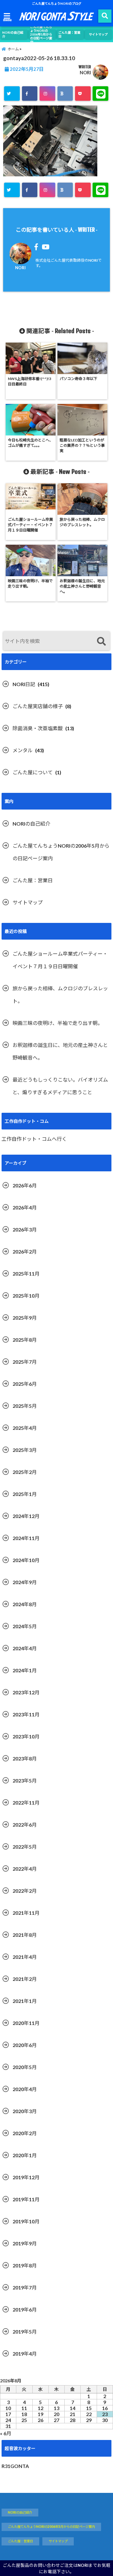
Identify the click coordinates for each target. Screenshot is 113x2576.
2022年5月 (25, 1847)
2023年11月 (26, 1714)
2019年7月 (25, 2287)
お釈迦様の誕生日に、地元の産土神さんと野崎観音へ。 (60, 1051)
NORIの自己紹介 (13, 34)
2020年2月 (25, 2133)
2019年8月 (25, 2265)
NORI (85, 73)
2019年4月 (25, 2354)
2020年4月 (25, 2089)
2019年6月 (25, 2309)
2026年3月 (25, 1229)
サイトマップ (98, 34)
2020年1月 (25, 2155)
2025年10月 (26, 1296)
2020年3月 (25, 2111)
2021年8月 (25, 1935)
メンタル (23, 750)
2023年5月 (25, 1780)
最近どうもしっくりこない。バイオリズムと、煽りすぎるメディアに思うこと (60, 1086)
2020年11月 (26, 2023)
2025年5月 (25, 1406)
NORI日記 (24, 684)
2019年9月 (25, 2243)
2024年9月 (25, 1582)
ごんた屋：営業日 (69, 34)
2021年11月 (26, 1913)
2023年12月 (26, 1692)
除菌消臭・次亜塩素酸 (38, 728)
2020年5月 (25, 2067)
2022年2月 (25, 1891)
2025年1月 (25, 1494)
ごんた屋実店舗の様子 (38, 706)
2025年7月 (25, 1362)
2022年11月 (26, 1803)
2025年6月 (25, 1384)
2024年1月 (25, 1670)
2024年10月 (26, 1560)
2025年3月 (25, 1450)
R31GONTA (15, 2466)
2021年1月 (25, 2001)
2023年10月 (26, 1736)
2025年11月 (26, 1274)
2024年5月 (25, 1626)
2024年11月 (26, 1538)
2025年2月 (25, 1472)
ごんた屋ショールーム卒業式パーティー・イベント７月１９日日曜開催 (60, 960)
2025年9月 (25, 1318)
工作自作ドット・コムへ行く (34, 1139)
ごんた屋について (33, 772)
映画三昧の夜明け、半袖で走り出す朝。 (58, 1023)
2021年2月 (25, 1979)
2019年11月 (26, 2199)
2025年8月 (25, 1340)
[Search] (101, 642)
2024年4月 (25, 1648)
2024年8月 (25, 1604)
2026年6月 (25, 1185)
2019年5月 (25, 2331)
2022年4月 (25, 1869)
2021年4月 (25, 1957)
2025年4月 (25, 1428)
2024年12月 (26, 1516)
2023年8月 (25, 1758)
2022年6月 (25, 1825)
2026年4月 (25, 1207)
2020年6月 (25, 2045)
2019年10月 (26, 2221)
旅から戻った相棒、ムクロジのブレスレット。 (60, 995)
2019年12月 (26, 2177)
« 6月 (6, 2433)
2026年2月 (25, 1251)
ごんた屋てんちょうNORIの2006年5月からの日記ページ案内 (41, 34)
